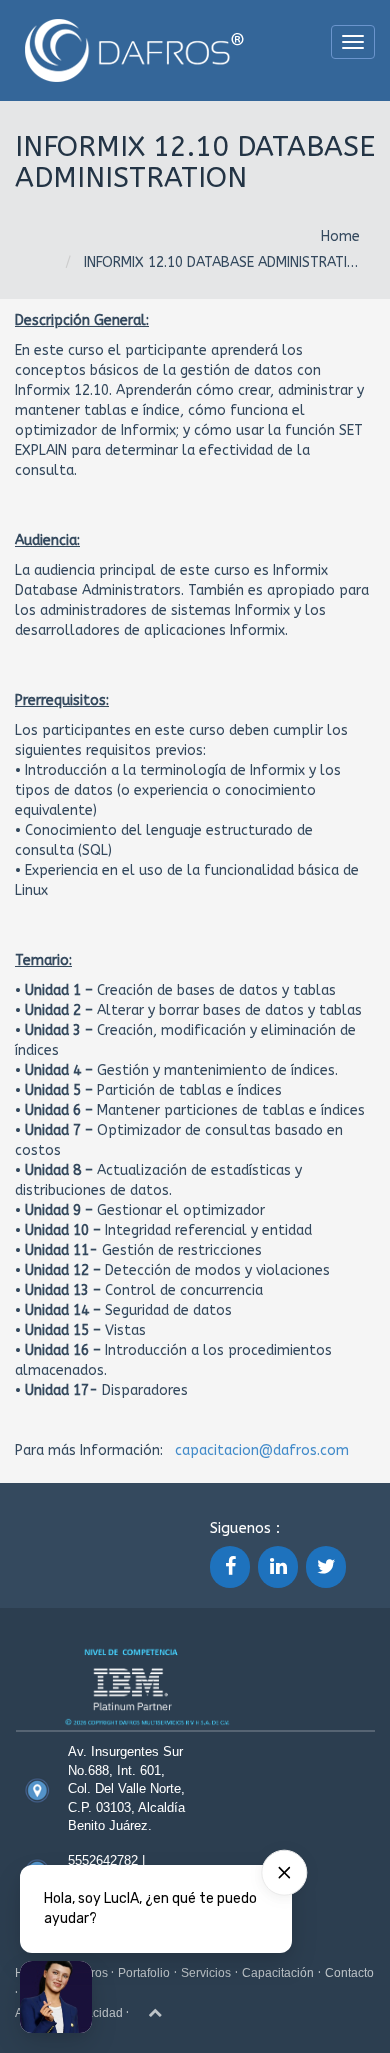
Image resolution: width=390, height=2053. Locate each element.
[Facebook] (230, 1567)
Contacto (349, 1973)
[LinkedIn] (278, 1567)
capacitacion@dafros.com (262, 1450)
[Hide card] (284, 1873)
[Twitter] (326, 1567)
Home (340, 236)
